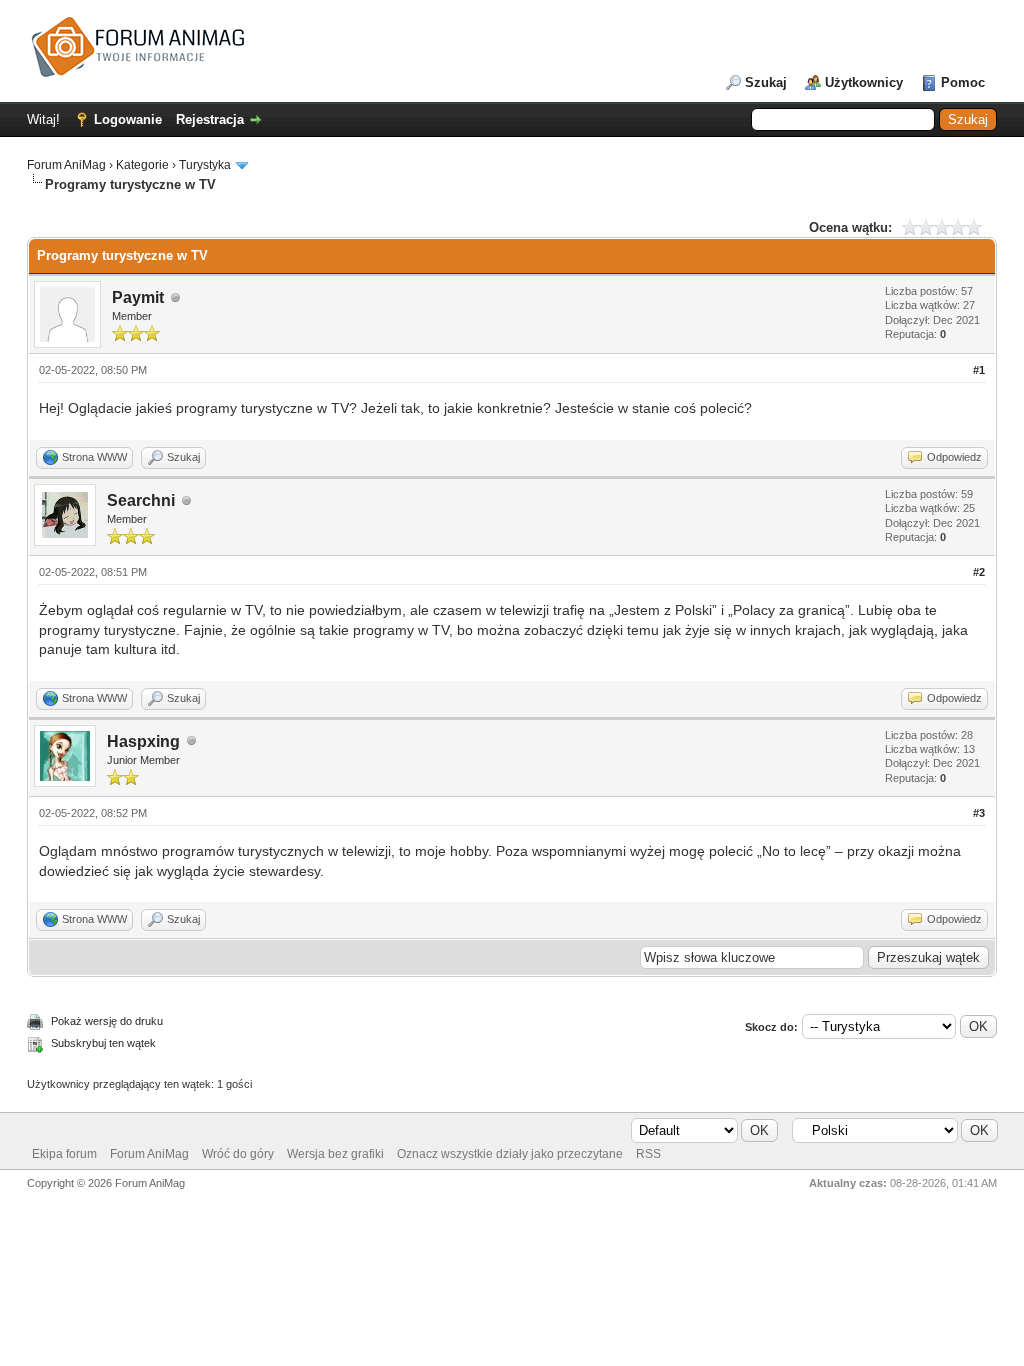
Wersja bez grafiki (335, 1154)
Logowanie (128, 119)
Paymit (138, 297)
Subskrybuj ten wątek (103, 1043)
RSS (648, 1154)
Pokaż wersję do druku (107, 1021)
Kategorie (142, 165)
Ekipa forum (64, 1154)
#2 (979, 572)
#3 (979, 813)
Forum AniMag (66, 165)
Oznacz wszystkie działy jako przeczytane (510, 1154)
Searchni (141, 500)
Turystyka (205, 165)
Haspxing (143, 741)
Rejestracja (210, 119)
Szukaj (766, 82)
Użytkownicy (864, 82)
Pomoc (963, 82)
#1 (979, 370)
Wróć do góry (238, 1154)
